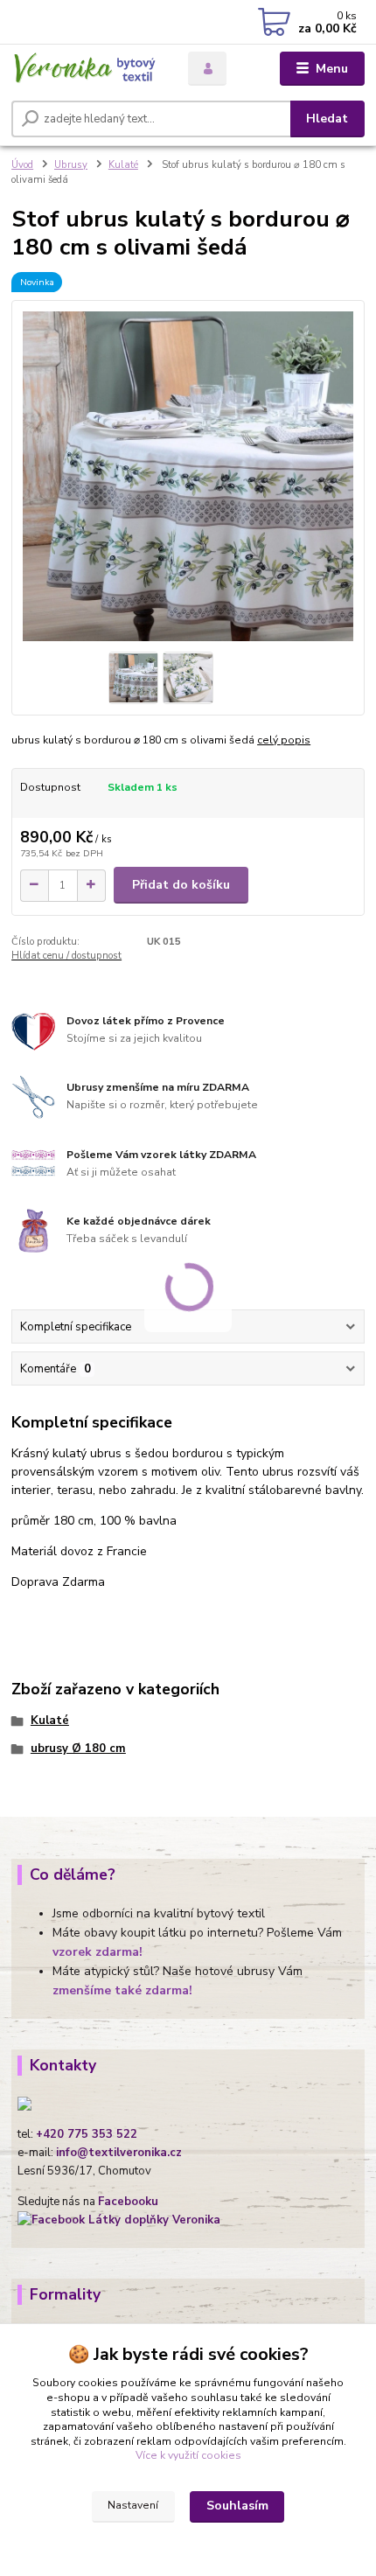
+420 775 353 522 (87, 2134)
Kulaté (123, 165)
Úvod (22, 165)
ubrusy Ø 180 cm (78, 1749)
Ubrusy (71, 165)
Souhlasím (237, 2506)
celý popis (284, 740)
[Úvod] (85, 69)
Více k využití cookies (188, 2455)
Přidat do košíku (181, 885)
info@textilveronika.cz (119, 2153)
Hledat (327, 119)
